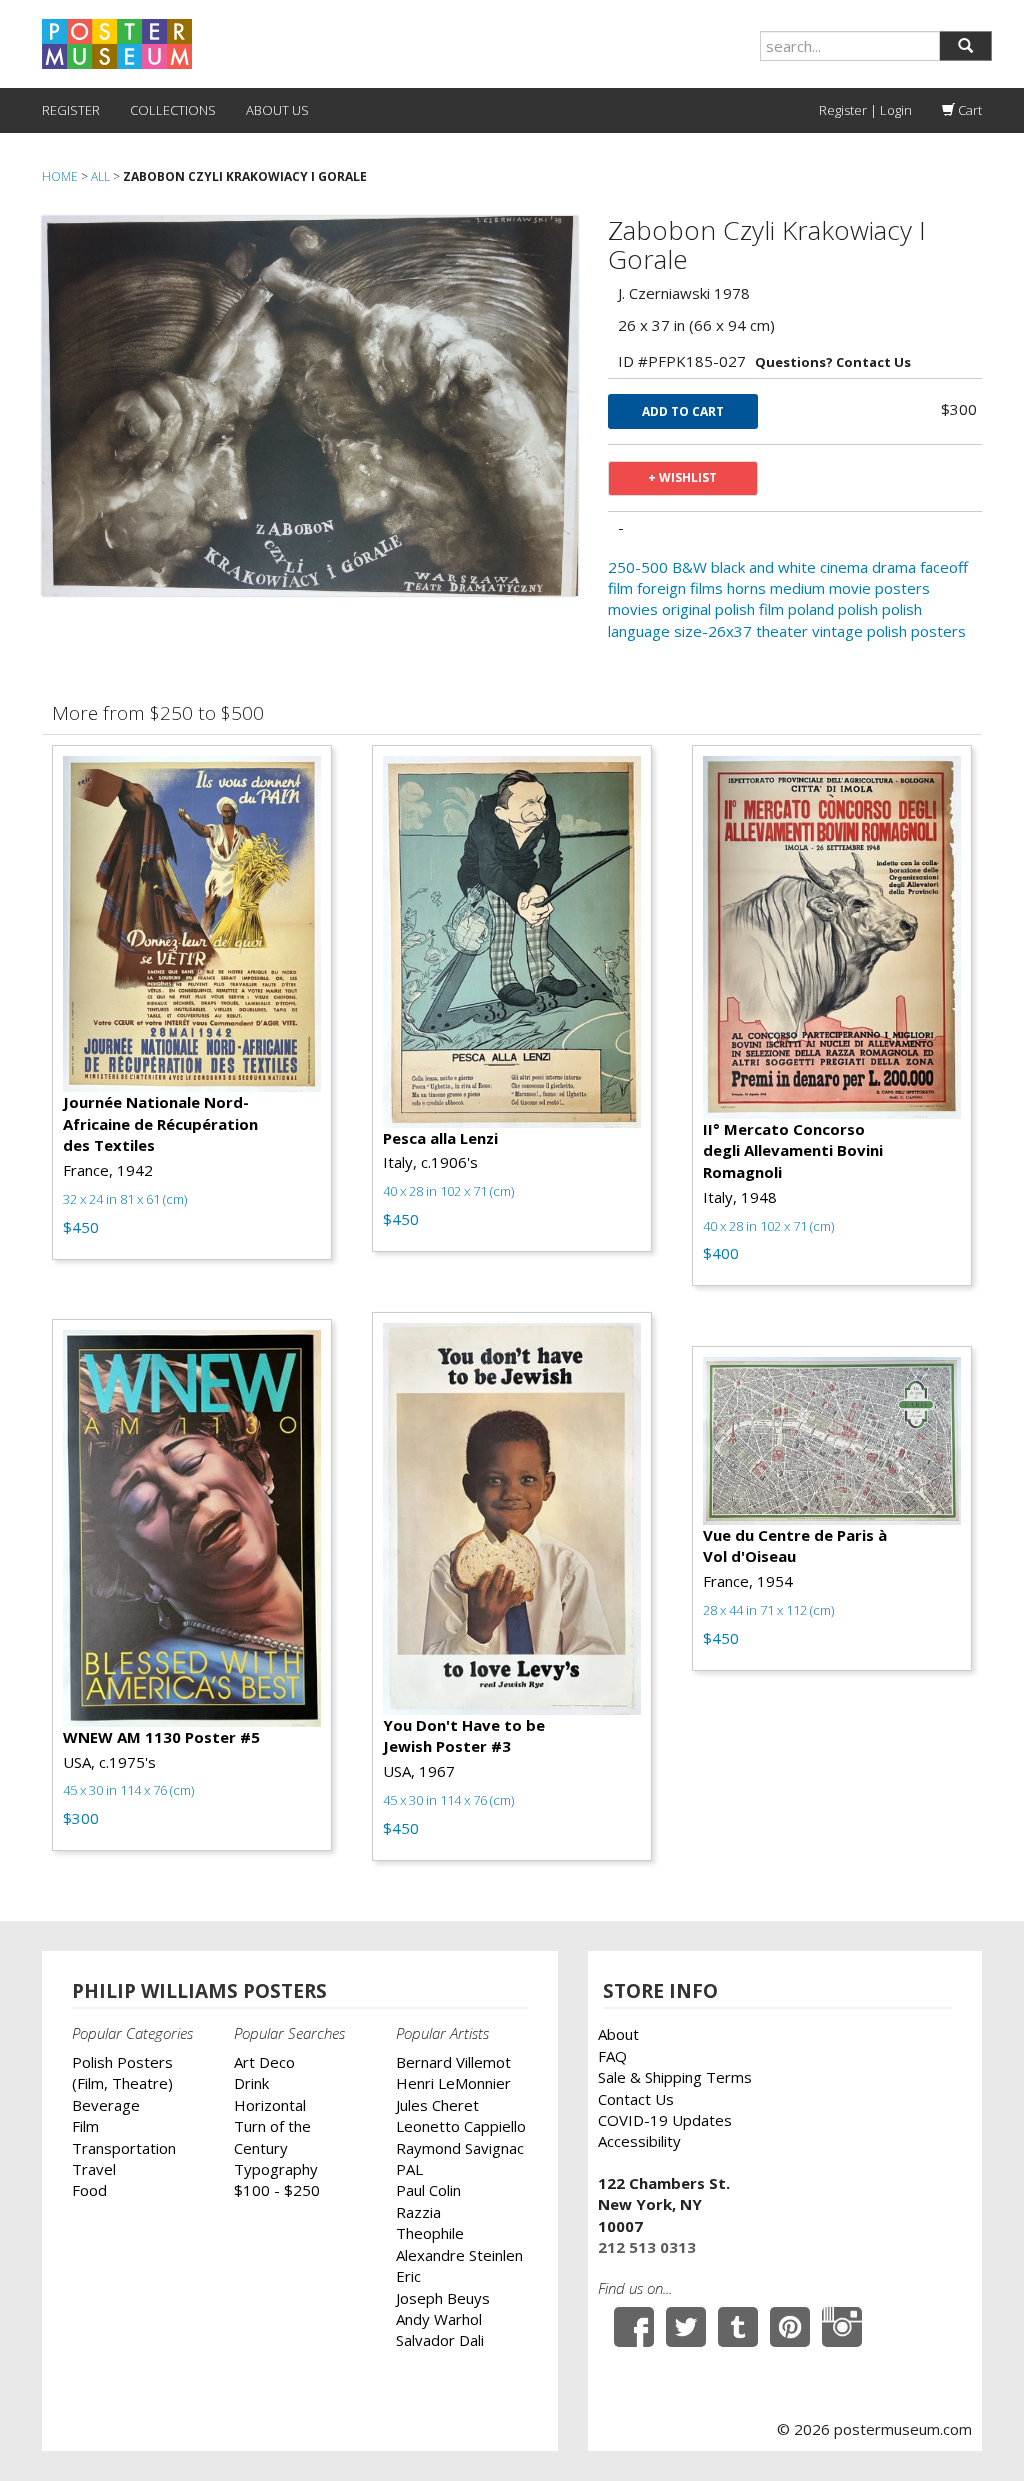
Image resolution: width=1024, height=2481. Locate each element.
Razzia (418, 2212)
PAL (409, 2169)
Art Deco (264, 2062)
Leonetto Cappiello (461, 2126)
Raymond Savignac (460, 2148)
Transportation (124, 2148)
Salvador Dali (440, 2340)
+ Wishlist (682, 477)
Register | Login (865, 110)
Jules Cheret (437, 2105)
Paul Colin (428, 2190)
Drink (251, 2083)
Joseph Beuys (443, 2298)
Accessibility (639, 2141)
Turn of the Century (272, 2136)
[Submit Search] (965, 46)
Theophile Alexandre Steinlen (459, 2243)
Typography (276, 2169)
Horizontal (270, 2105)
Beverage (106, 2105)
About (618, 2034)
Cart (968, 110)
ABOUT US (277, 110)
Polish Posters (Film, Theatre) (122, 2072)
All (100, 176)
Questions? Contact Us (833, 362)
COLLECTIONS (173, 110)
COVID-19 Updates (665, 2120)
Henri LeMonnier (453, 2083)
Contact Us (636, 2099)
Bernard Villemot (453, 2062)
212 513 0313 (647, 2247)
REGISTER (71, 110)
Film (85, 2126)
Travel (94, 2169)
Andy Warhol (439, 2319)
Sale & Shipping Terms (675, 2077)
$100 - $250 (277, 2190)
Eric (408, 2276)
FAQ (612, 2056)
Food (89, 2190)
